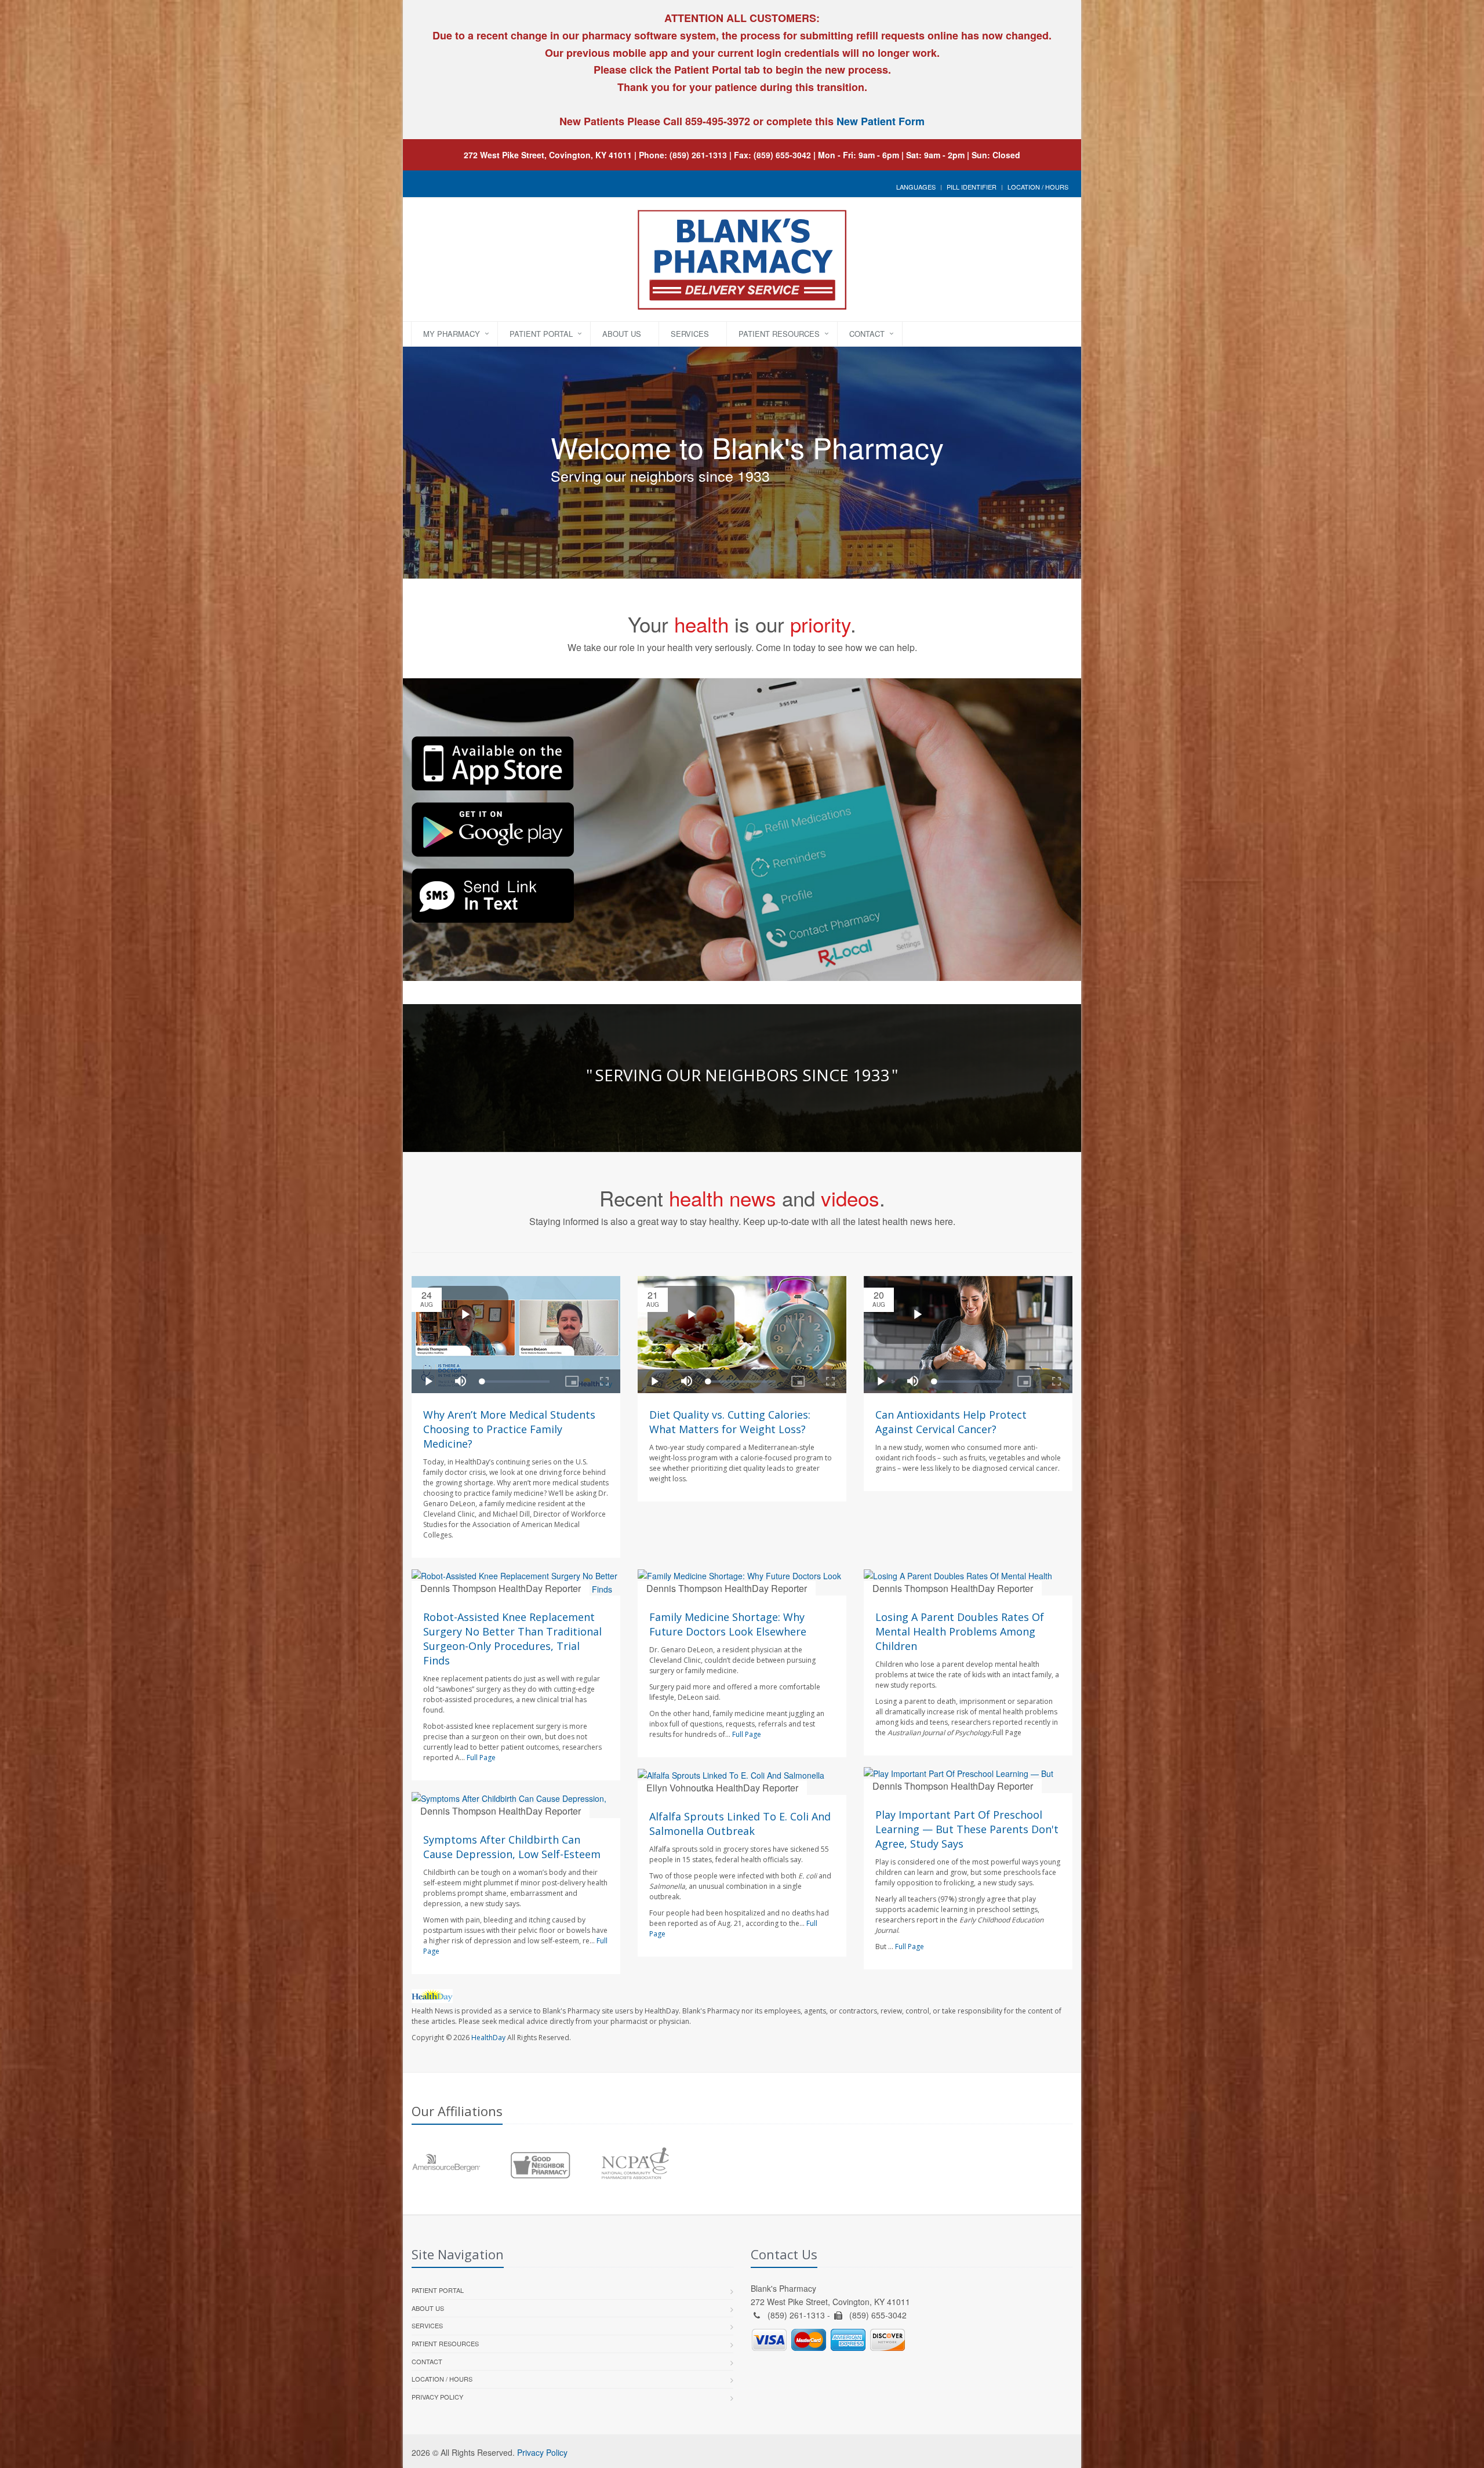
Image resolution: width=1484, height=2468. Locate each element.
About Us (622, 334)
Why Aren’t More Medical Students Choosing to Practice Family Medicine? (509, 1429)
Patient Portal (541, 334)
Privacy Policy (437, 2397)
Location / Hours (1038, 187)
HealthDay (488, 2038)
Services (690, 334)
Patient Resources (779, 334)
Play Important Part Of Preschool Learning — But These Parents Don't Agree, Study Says (967, 1829)
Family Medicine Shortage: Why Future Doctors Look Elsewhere (728, 1624)
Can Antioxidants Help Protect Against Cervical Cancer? (951, 1422)
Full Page (481, 1758)
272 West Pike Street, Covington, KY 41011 (548, 155)
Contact (867, 334)
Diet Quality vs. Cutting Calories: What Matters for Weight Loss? (730, 1422)
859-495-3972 (716, 121)
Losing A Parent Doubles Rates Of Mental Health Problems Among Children (960, 1631)
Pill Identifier (972, 187)
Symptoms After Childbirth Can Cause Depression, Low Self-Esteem (512, 1847)
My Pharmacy (452, 334)
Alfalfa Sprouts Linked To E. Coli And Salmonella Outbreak (740, 1824)
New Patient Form (881, 121)
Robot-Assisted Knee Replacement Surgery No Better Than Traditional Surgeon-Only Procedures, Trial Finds (512, 1639)
